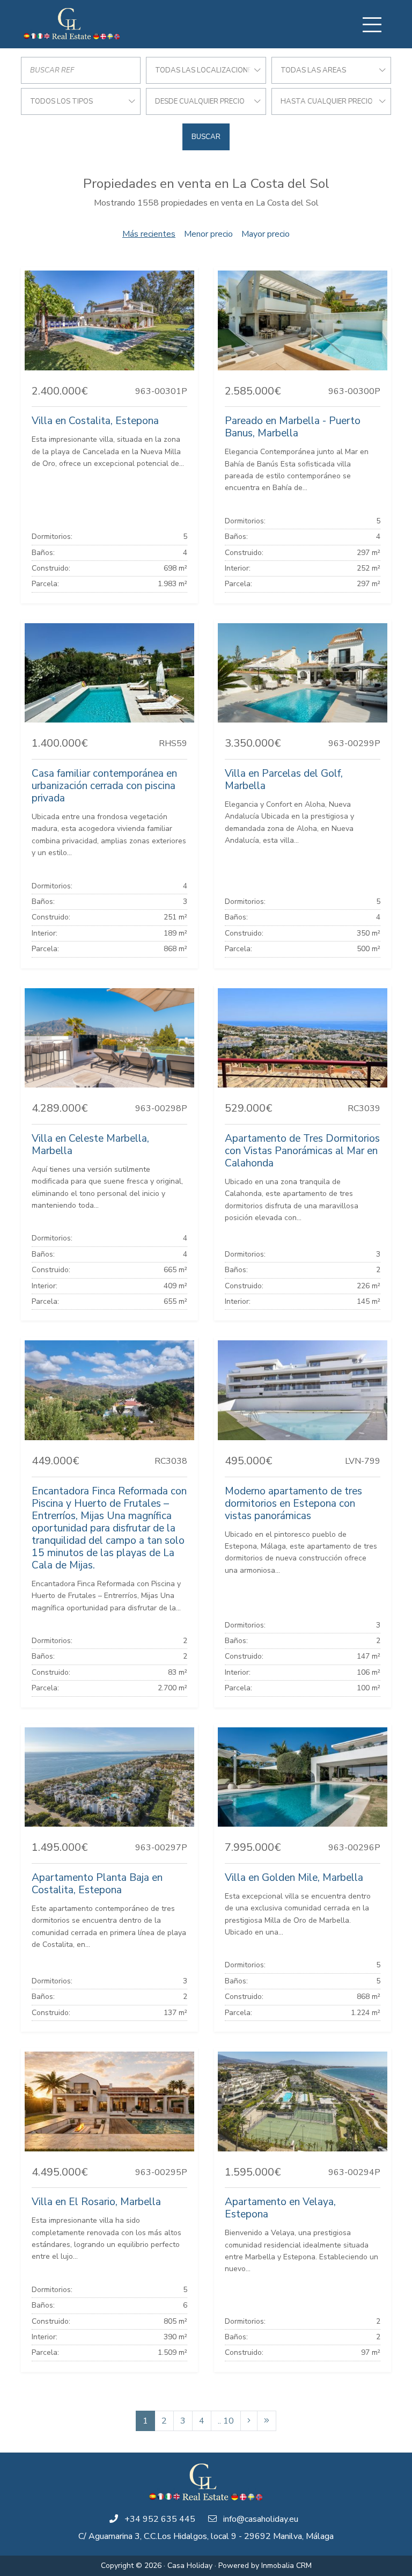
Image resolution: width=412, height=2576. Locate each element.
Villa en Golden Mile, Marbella (294, 1878)
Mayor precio (266, 234)
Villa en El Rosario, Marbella (96, 2202)
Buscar (206, 137)
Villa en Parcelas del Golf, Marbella (284, 780)
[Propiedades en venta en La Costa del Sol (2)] (249, 2421)
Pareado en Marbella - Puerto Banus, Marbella (293, 427)
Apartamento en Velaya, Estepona (280, 2208)
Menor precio (208, 234)
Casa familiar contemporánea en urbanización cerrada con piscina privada (104, 786)
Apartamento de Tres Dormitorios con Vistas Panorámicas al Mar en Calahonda (302, 1151)
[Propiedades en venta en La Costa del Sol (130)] (267, 2421)
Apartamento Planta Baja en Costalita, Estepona (97, 1884)
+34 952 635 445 (160, 2519)
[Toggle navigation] (372, 25)
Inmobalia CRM (286, 2566)
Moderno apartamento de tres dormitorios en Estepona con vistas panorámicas (293, 1504)
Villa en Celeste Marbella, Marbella (90, 1145)
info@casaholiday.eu (261, 2519)
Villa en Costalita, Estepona (95, 421)
